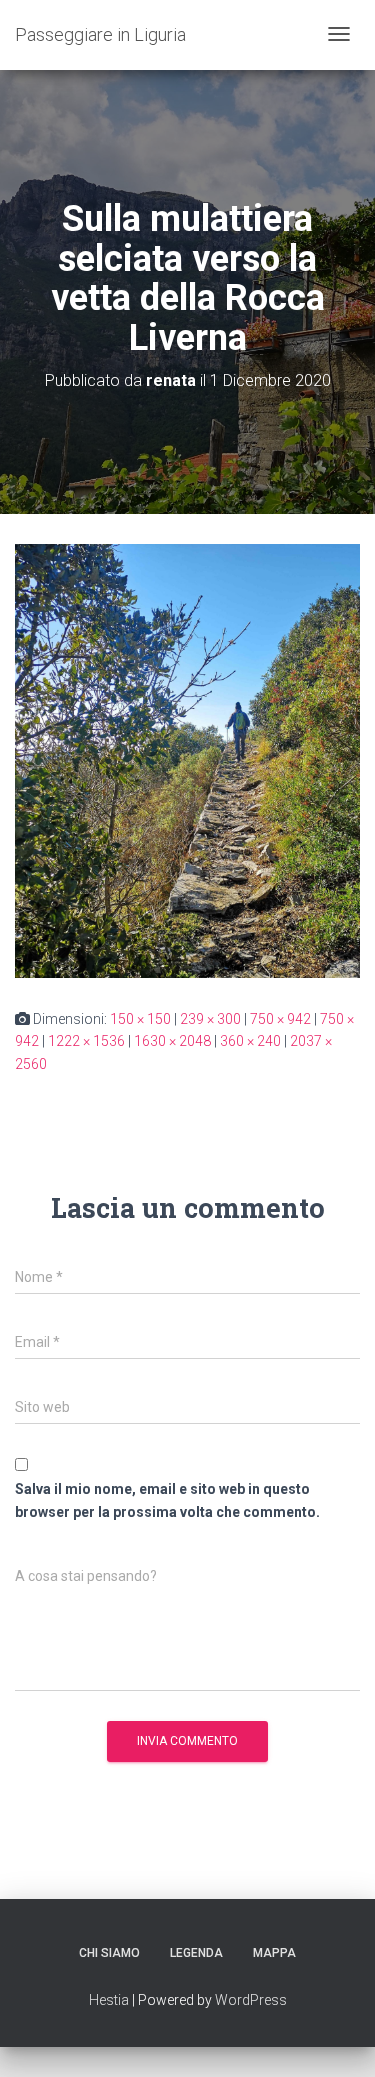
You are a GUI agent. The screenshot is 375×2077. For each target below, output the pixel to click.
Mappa (274, 1953)
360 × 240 (250, 1041)
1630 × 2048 (172, 1041)
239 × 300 (210, 1019)
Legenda (196, 1953)
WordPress (251, 2000)
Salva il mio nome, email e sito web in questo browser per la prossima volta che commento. (167, 1500)
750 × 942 (280, 1019)
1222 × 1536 (86, 1041)
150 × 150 (140, 1019)
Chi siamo (109, 1953)
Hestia (109, 2000)
